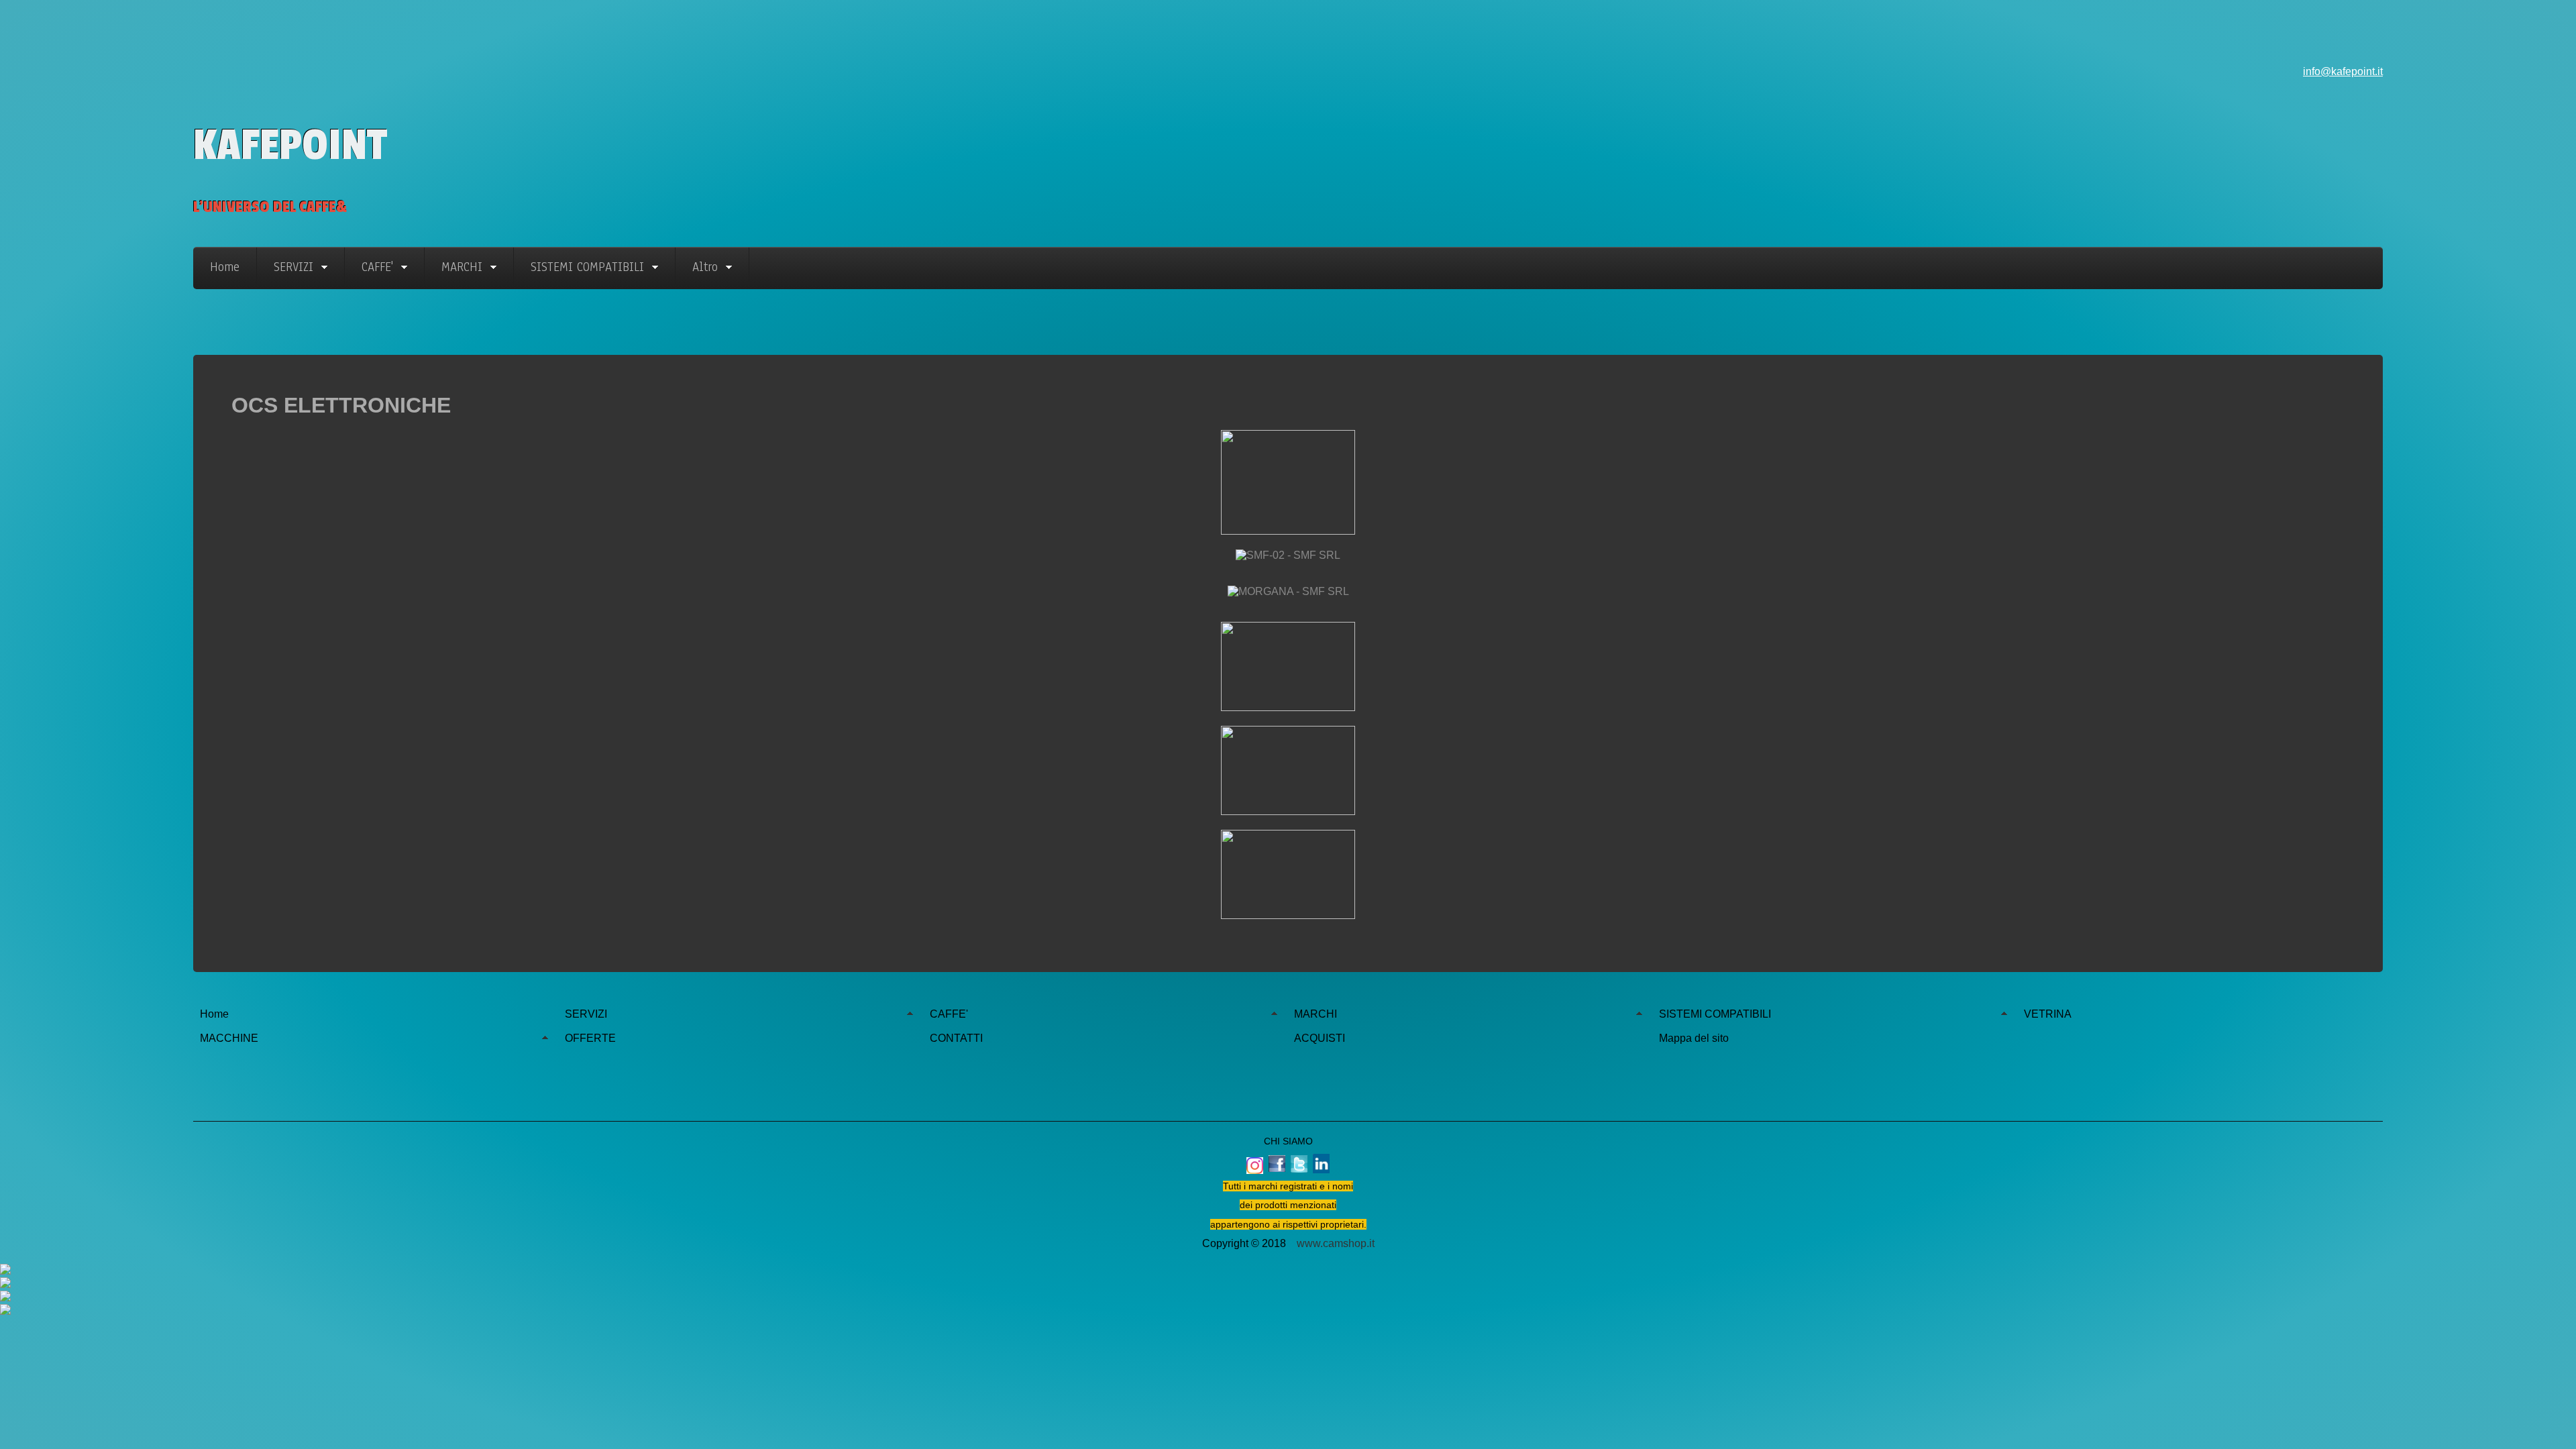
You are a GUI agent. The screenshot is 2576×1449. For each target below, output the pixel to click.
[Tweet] (1288, 1284)
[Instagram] (1288, 1311)
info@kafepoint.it (2343, 71)
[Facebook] (1288, 1271)
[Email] (1288, 1297)
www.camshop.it (1336, 1243)
